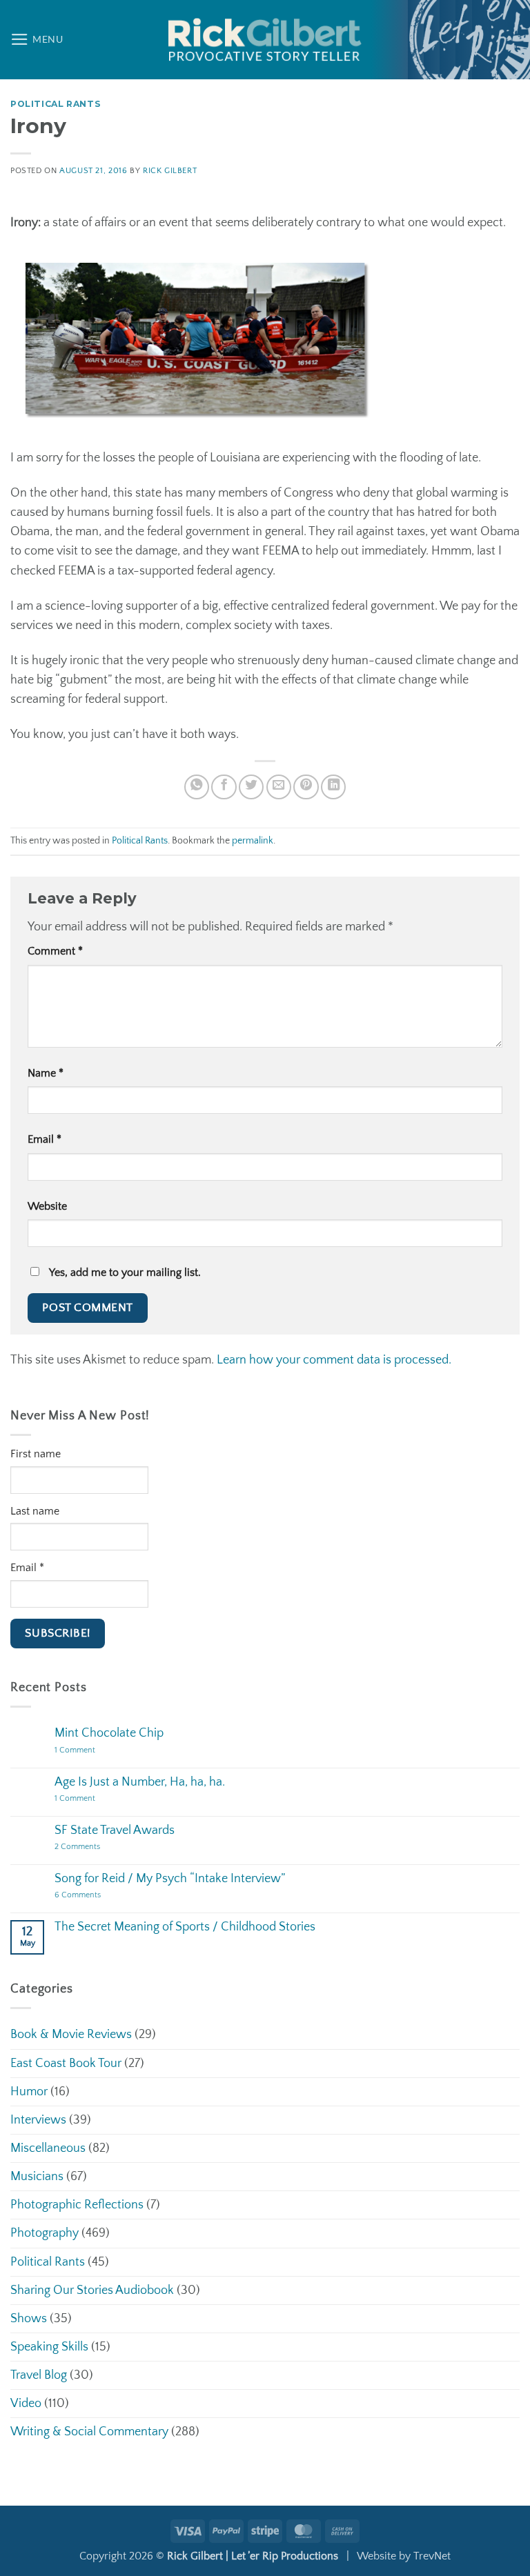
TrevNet (432, 2556)
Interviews (38, 2120)
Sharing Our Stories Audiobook (92, 2290)
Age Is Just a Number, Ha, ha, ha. (140, 1782)
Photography (45, 2233)
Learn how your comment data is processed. (334, 1360)
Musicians (37, 2177)
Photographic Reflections (77, 2205)
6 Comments (96, 1896)
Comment (55, 951)
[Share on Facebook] (224, 787)
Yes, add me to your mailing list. (124, 1273)
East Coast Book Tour (66, 2064)
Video (26, 2404)
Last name (35, 1511)
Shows (29, 2319)
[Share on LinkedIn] (333, 787)
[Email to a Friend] (279, 787)
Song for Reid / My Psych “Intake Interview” (170, 1879)
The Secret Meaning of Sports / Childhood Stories (185, 1927)
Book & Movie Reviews (71, 2035)
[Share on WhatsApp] (197, 787)
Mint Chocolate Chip (109, 1733)
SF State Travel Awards (115, 1830)
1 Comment (93, 1751)
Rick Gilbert (170, 171)
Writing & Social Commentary (89, 2432)
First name (36, 1454)
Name (46, 1074)
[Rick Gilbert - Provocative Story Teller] (265, 40)
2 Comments (91, 1847)
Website (47, 1207)
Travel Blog (39, 2375)
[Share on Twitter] (251, 787)
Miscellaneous (48, 2148)
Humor (29, 2092)
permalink (253, 841)
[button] (37, 39)
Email (45, 1140)
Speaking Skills (49, 2347)
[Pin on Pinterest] (306, 787)
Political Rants (56, 104)
